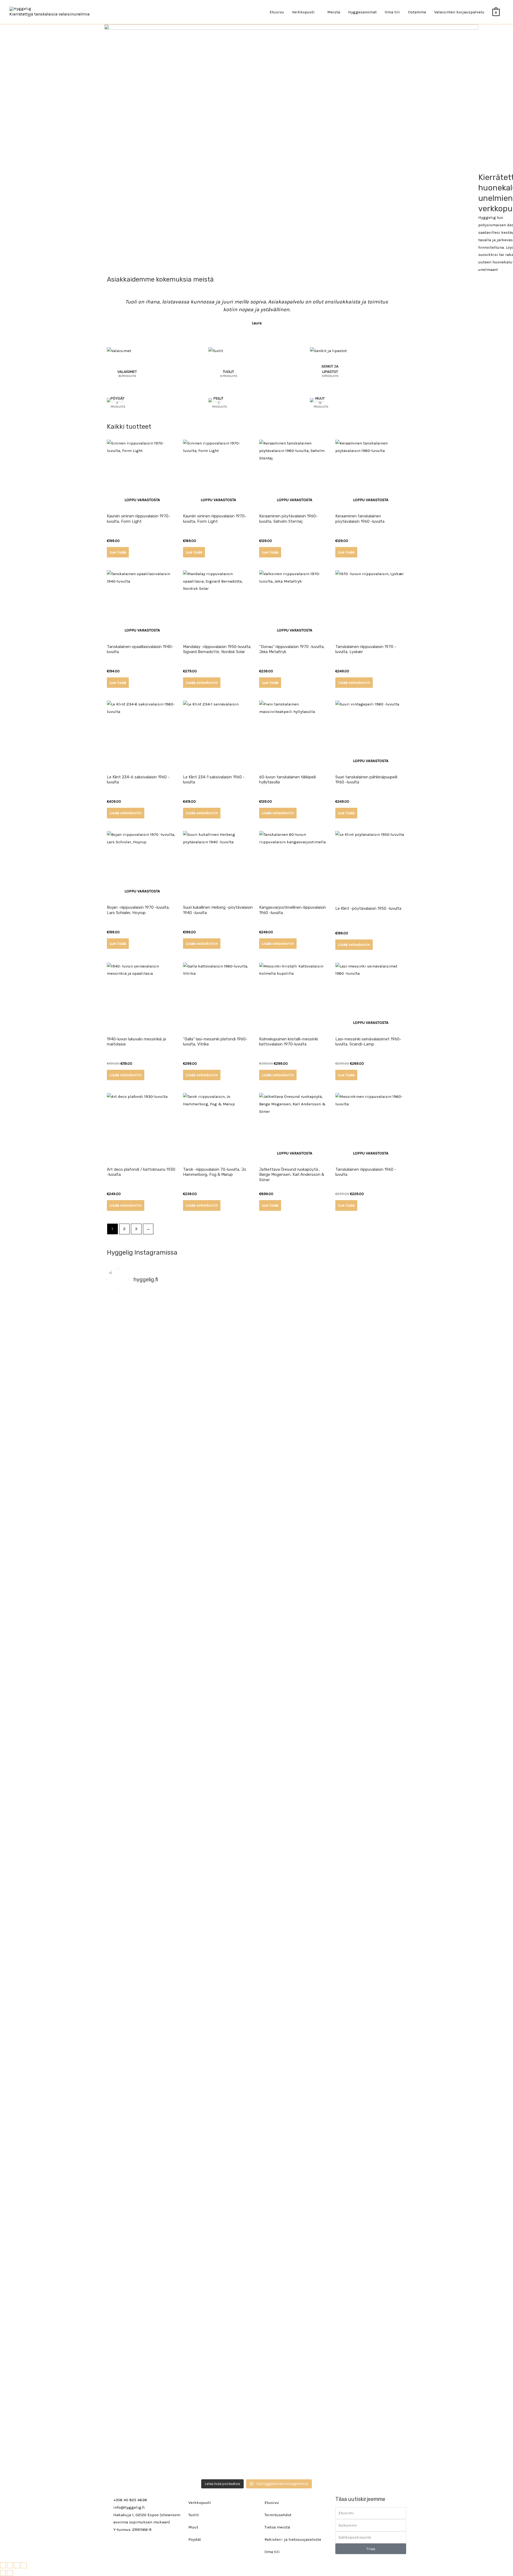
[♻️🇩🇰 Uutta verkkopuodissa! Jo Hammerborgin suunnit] (143, 2074)
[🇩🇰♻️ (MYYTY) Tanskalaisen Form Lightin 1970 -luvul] (370, 2007)
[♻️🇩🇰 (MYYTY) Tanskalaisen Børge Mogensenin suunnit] (219, 2045)
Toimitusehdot (278, 2515)
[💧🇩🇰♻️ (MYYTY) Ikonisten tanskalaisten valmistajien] (143, 1811)
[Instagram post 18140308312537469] (294, 1489)
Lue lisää (118, 552)
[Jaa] (17, 2565)
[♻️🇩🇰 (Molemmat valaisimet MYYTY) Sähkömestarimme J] (370, 1319)
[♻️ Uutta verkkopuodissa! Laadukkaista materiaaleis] (219, 1822)
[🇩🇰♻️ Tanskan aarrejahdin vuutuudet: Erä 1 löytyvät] (219, 1522)
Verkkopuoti (200, 2503)
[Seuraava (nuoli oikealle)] (10, 2573)
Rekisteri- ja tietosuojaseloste (293, 2539)
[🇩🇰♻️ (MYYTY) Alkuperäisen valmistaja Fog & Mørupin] (143, 2315)
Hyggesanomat (362, 12)
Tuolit (194, 2515)
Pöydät (195, 2539)
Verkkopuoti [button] (303, 12)
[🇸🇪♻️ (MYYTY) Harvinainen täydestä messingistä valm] (219, 1390)
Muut (193, 2527)
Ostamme (417, 12)
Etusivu (277, 12)
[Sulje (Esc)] (24, 2565)
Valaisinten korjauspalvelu (459, 12)
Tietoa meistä (277, 2527)
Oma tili (392, 12)
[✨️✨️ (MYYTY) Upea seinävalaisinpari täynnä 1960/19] (370, 1826)
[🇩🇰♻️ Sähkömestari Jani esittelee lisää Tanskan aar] (294, 1319)
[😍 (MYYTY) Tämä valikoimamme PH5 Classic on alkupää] (143, 1582)
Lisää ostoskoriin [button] (202, 682)
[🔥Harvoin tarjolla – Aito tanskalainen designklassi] (294, 1826)
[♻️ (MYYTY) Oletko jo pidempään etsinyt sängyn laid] (294, 2300)
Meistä (334, 12)
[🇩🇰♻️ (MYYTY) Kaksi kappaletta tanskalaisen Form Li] (143, 1375)
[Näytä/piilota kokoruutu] (10, 2565)
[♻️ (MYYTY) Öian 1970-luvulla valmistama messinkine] (219, 2296)
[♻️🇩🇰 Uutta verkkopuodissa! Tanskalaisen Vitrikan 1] (370, 1600)
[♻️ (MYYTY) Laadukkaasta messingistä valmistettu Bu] (294, 2037)
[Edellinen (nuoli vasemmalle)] (3, 2573)
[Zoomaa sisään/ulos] (3, 2565)
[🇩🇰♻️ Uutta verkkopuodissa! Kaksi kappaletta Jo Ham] (370, 2345)
